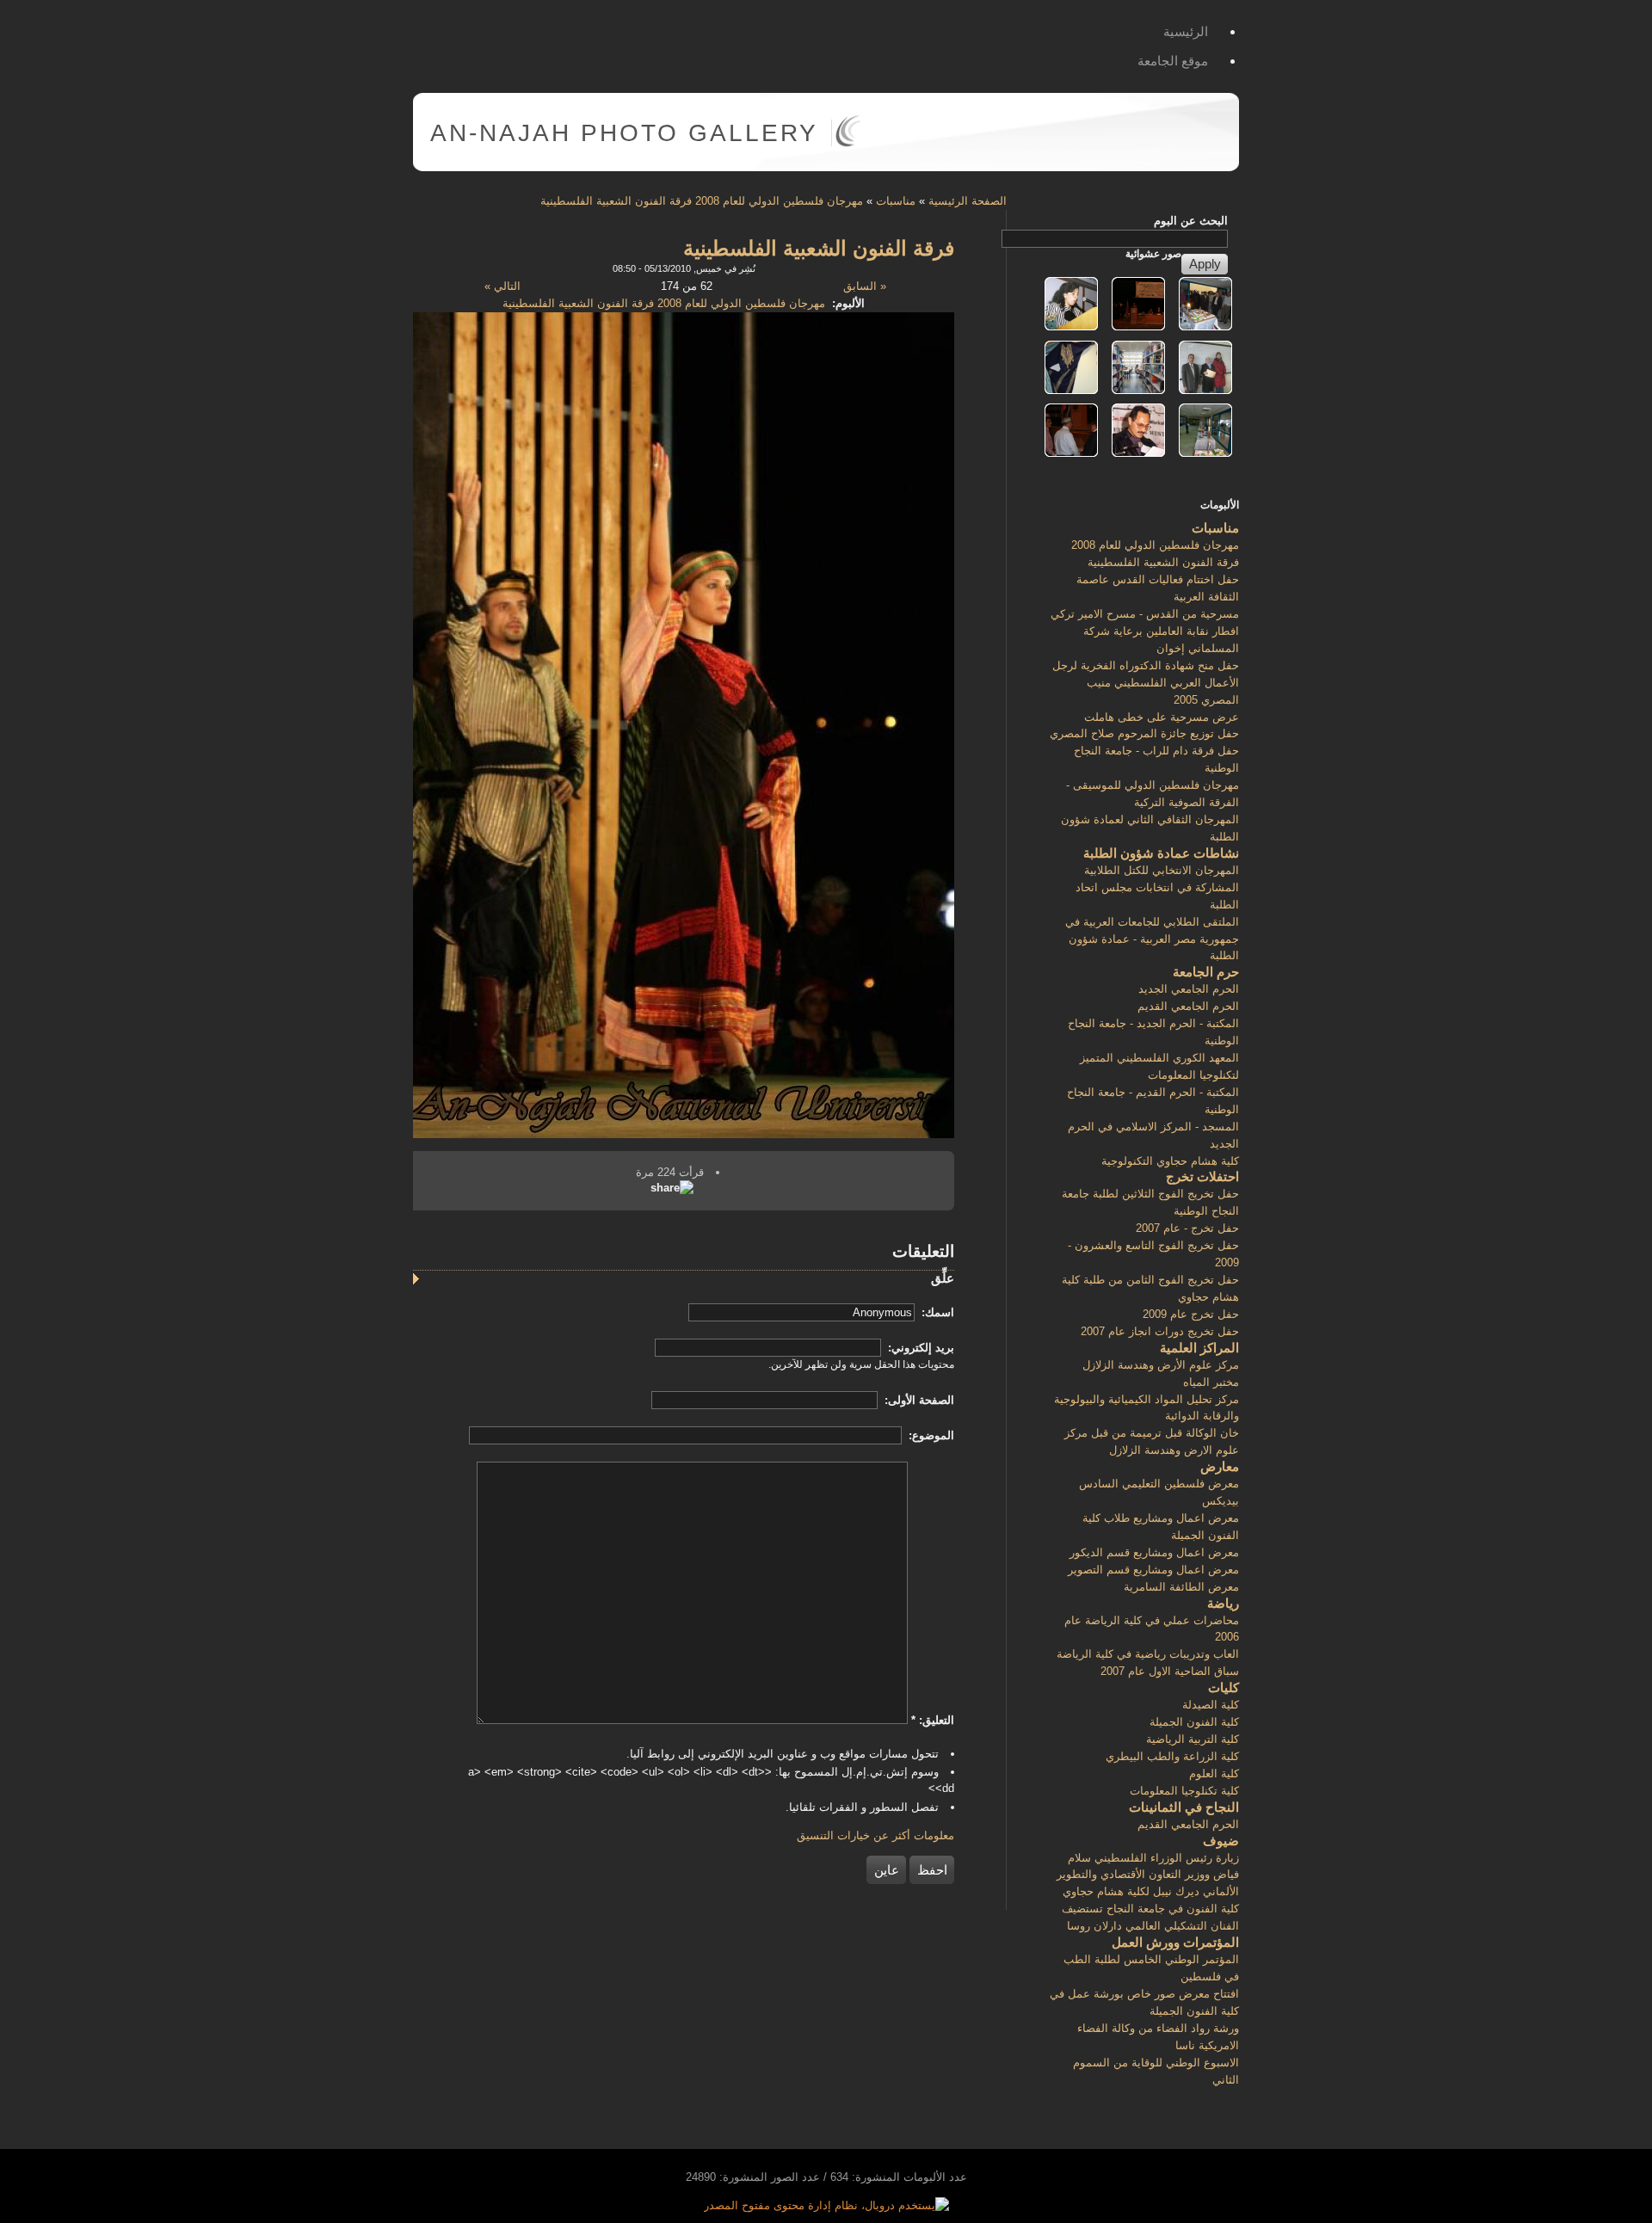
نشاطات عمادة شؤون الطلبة (1161, 853)
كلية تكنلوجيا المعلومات (1184, 1791)
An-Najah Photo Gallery (624, 133)
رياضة (1223, 1603)
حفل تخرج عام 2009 (1191, 1314)
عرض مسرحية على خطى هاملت (1162, 717)
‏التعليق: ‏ (933, 1720)
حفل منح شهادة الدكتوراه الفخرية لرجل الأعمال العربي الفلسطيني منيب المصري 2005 (1146, 683)
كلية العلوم (1214, 1773)
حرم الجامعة (1206, 972)
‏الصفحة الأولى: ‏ (918, 1400)
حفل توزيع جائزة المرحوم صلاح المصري (1144, 733)
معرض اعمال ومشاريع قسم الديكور (1154, 1552)
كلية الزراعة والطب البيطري (1172, 1756)
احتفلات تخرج (1202, 1176)
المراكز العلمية (1199, 1348)
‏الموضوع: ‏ (930, 1435)
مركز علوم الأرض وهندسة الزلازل (1161, 1365)
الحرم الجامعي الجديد (1189, 989)
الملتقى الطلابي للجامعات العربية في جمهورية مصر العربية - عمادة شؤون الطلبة (1152, 939)
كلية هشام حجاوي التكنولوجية (1170, 1161)
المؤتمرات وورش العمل (1175, 1942)
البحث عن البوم (1191, 221)
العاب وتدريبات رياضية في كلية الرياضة (1148, 1654)
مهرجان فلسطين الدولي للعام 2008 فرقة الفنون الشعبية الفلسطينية (702, 201)
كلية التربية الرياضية (1193, 1739)
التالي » (502, 286)
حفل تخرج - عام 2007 (1187, 1228)
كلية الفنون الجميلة (1194, 1722)
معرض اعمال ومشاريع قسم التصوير (1153, 1570)
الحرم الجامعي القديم (1188, 1006)
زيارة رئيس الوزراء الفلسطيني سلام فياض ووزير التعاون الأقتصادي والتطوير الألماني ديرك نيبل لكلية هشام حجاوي (1148, 1875)
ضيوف (1221, 1841)
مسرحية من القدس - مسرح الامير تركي (1145, 614)
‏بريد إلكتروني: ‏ (919, 1348)
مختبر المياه (1211, 1382)
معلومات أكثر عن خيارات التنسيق (875, 1835)
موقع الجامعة (1173, 61)
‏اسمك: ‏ (936, 1312)
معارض (1220, 1466)
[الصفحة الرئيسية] (848, 143)
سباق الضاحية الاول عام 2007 (1170, 1671)
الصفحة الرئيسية (968, 201)
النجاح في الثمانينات (1184, 1807)
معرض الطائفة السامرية (1181, 1587)
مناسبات (896, 201)
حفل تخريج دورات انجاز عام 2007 (1160, 1331)
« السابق (865, 286)
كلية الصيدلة (1211, 1705)
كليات (1224, 1687)
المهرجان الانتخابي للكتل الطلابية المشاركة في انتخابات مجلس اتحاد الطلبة (1157, 887)
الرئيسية (1186, 31)
